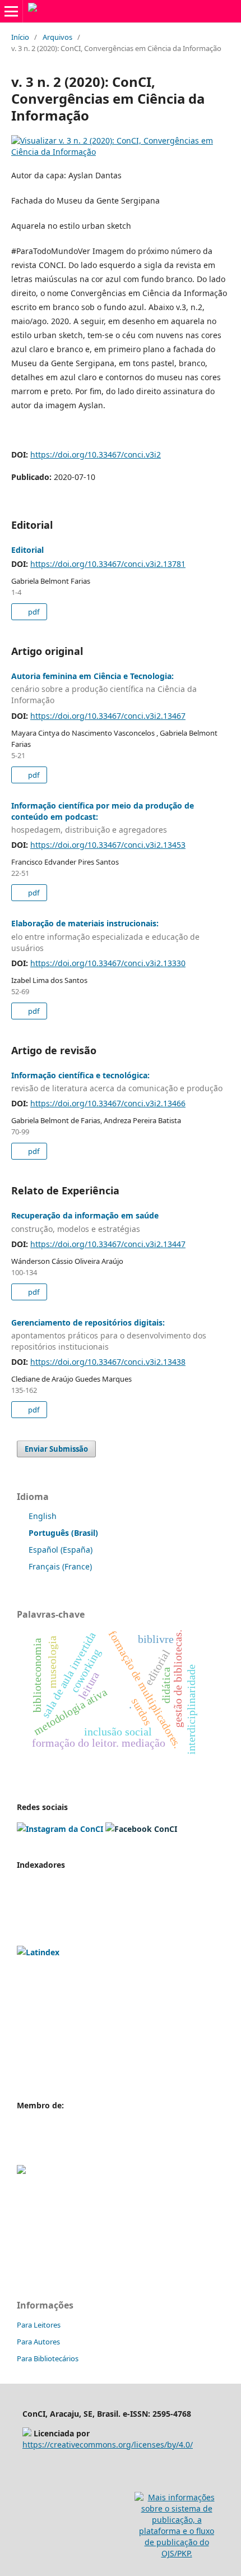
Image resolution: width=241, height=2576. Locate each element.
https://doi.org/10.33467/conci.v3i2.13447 (108, 1244)
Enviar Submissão (56, 1449)
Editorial (27, 550)
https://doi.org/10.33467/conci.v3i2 (96, 454)
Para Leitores (39, 2325)
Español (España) (61, 1550)
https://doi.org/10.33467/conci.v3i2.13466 (108, 1103)
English (43, 1516)
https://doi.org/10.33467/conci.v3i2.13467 (108, 716)
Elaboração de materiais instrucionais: (105, 936)
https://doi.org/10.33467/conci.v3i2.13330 (108, 963)
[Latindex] (38, 1952)
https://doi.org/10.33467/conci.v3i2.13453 (108, 845)
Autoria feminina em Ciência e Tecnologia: (104, 688)
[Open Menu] (11, 11)
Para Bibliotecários (48, 2358)
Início (20, 37)
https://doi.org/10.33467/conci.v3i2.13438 (108, 1362)
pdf (33, 612)
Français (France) (60, 1566)
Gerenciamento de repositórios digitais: (109, 1335)
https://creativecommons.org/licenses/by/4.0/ (108, 2445)
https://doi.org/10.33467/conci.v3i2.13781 (108, 564)
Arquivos (57, 37)
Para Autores (38, 2342)
